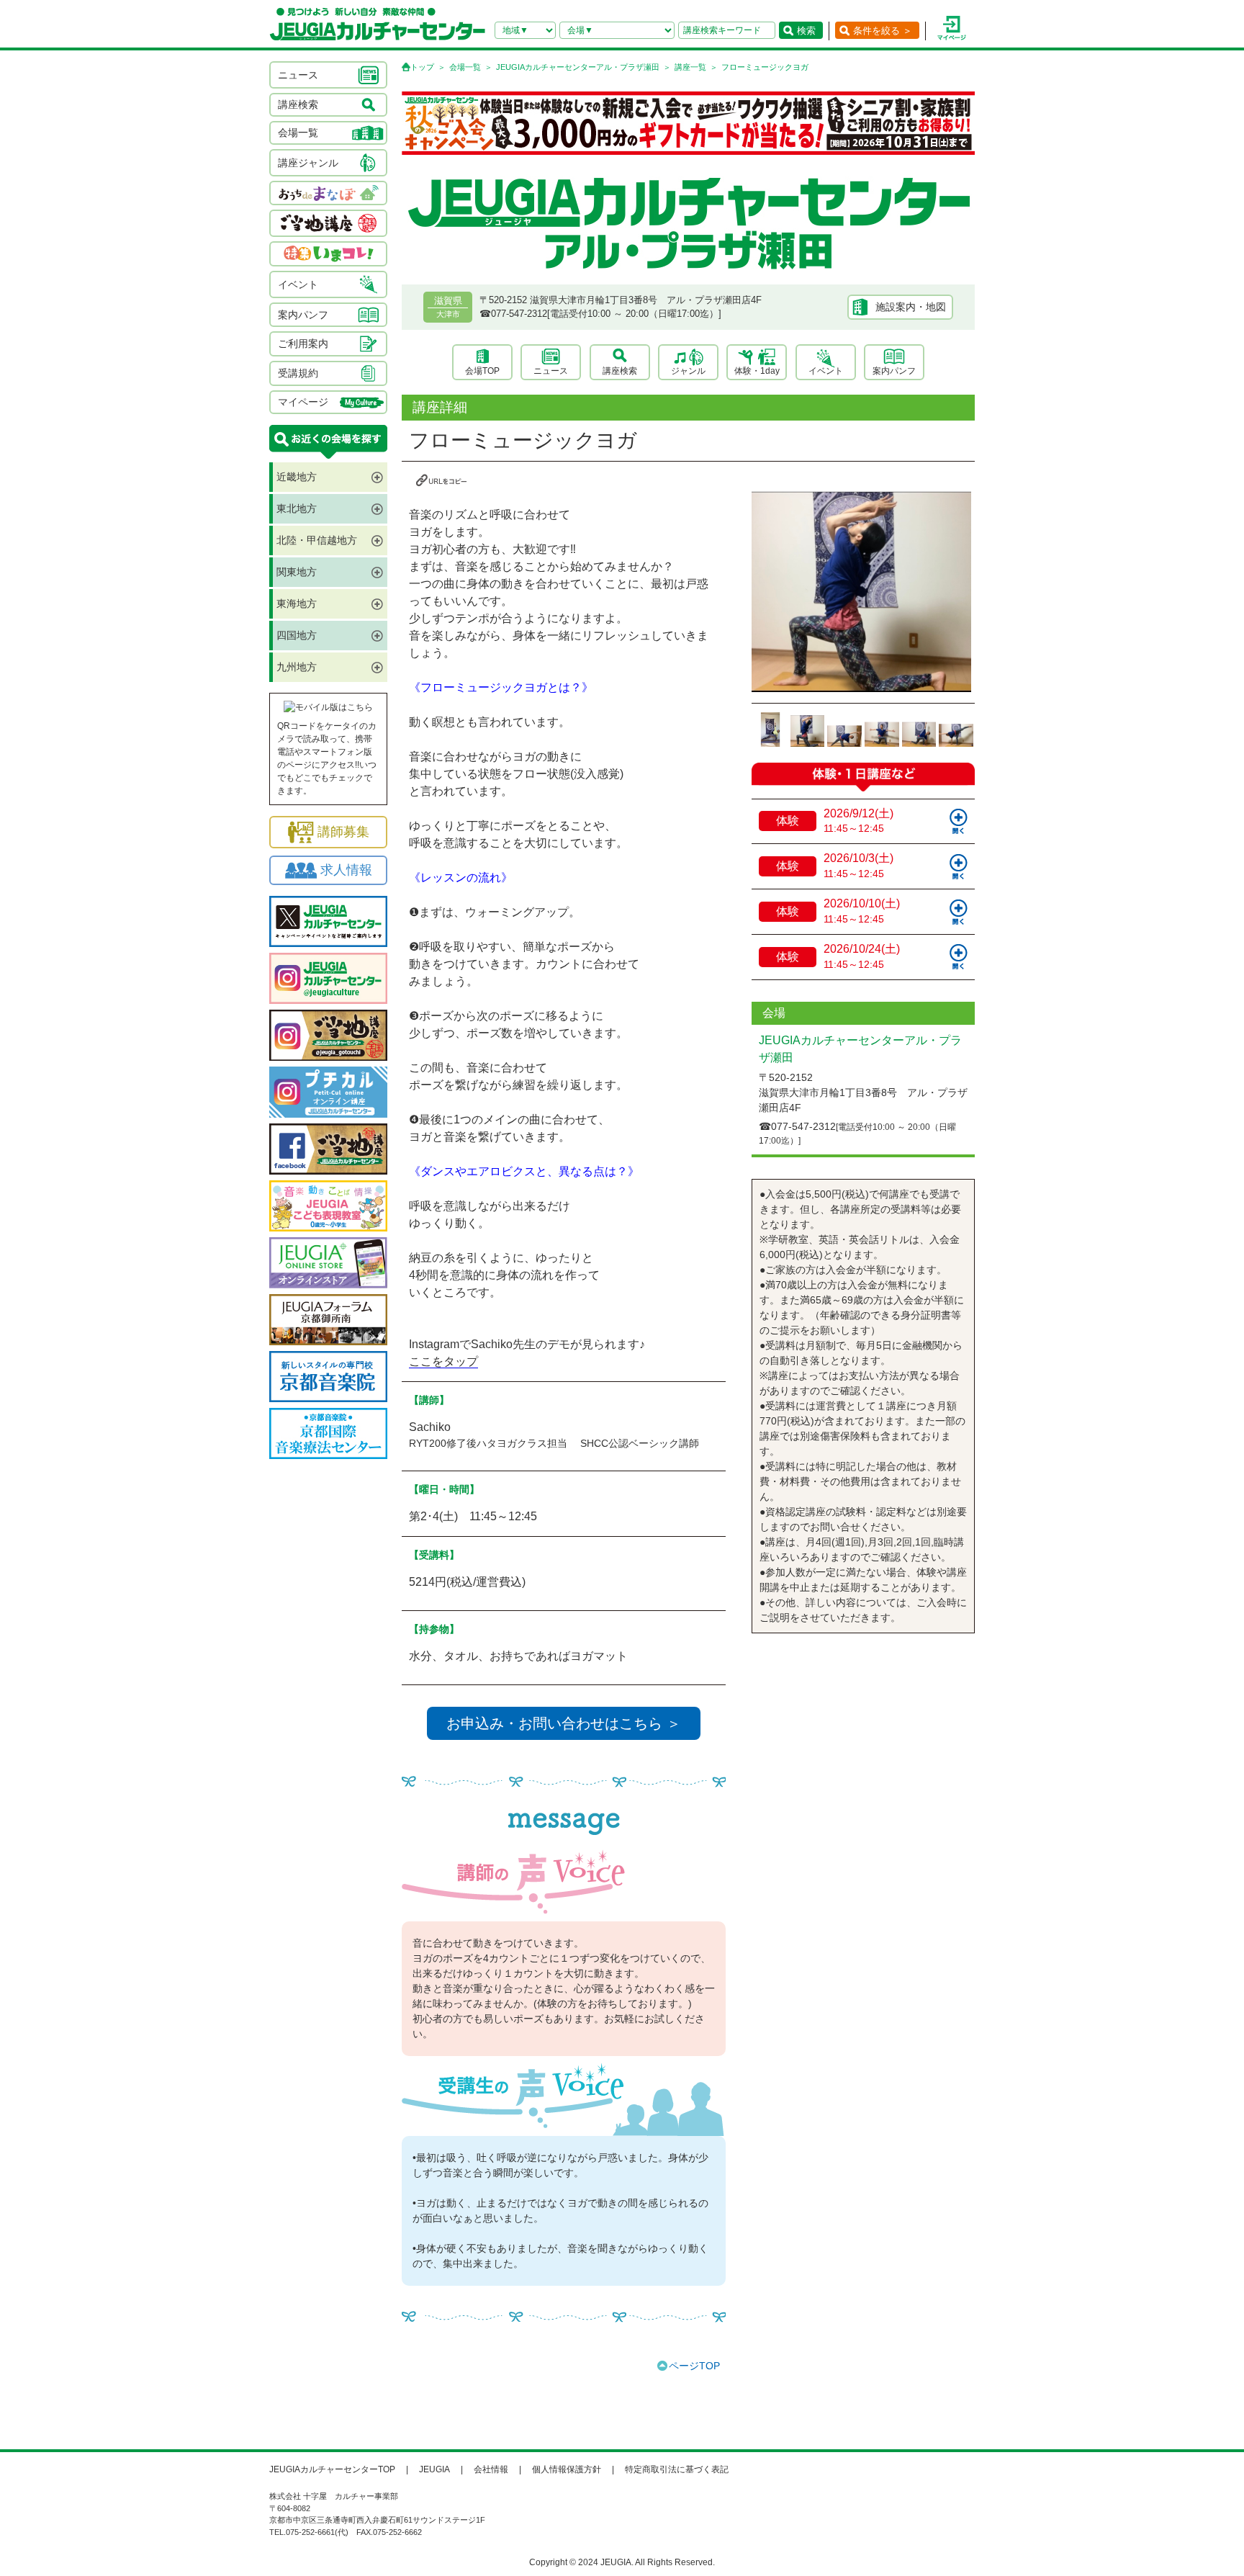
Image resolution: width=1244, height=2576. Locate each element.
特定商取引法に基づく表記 (677, 2469)
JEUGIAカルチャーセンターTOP (332, 2469)
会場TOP (482, 371)
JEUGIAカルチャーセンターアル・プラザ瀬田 (578, 67)
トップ (422, 67)
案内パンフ (894, 371)
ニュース (551, 371)
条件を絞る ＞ (883, 31)
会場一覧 (465, 67)
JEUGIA (434, 2469)
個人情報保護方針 (567, 2469)
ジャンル (688, 371)
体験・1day (757, 371)
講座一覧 (690, 67)
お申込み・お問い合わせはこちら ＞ (564, 1723)
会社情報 (491, 2469)
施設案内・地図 (911, 307)
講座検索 (620, 371)
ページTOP (694, 2366)
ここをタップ (443, 1361)
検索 (806, 31)
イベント (826, 371)
